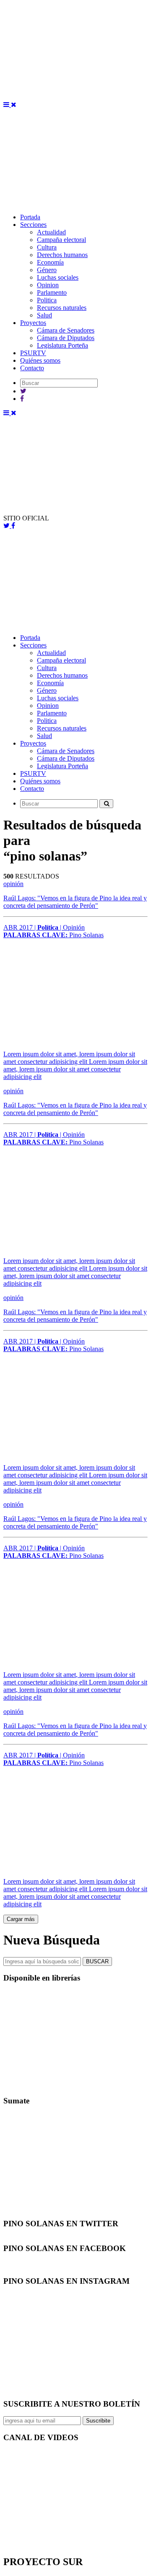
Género (47, 270)
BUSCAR (97, 1961)
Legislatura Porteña (62, 345)
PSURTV (33, 353)
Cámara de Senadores (66, 330)
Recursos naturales (62, 308)
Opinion (48, 285)
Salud (44, 315)
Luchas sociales (58, 277)
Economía (50, 262)
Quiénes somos (40, 360)
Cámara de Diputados (66, 338)
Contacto (32, 368)
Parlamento (52, 292)
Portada (30, 217)
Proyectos (33, 323)
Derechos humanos (62, 255)
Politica (47, 300)
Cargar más (21, 1919)
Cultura (47, 247)
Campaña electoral (61, 240)
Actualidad (51, 232)
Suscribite (98, 2421)
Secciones (33, 225)
